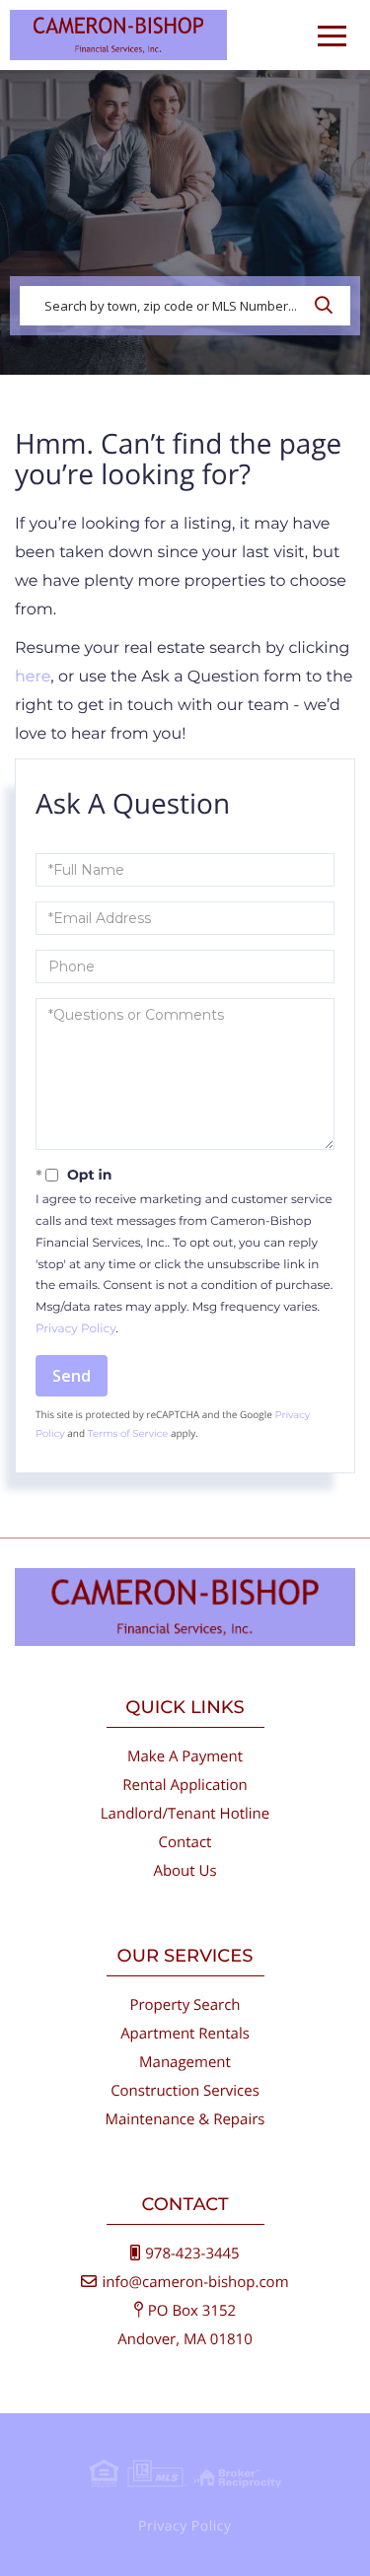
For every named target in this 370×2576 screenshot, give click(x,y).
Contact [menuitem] (185, 1842)
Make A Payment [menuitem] (185, 1756)
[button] (329, 306)
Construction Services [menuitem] (185, 2091)
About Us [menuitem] (185, 1871)
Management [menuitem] (185, 2062)
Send (72, 1376)
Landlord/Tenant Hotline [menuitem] (185, 1814)
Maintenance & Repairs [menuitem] (185, 2119)
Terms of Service (128, 1433)
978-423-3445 (192, 2254)
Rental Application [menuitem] (185, 1785)
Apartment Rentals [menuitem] (185, 2034)
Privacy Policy (75, 1329)
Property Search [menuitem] (185, 2005)
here (33, 677)
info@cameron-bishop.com (195, 2282)
